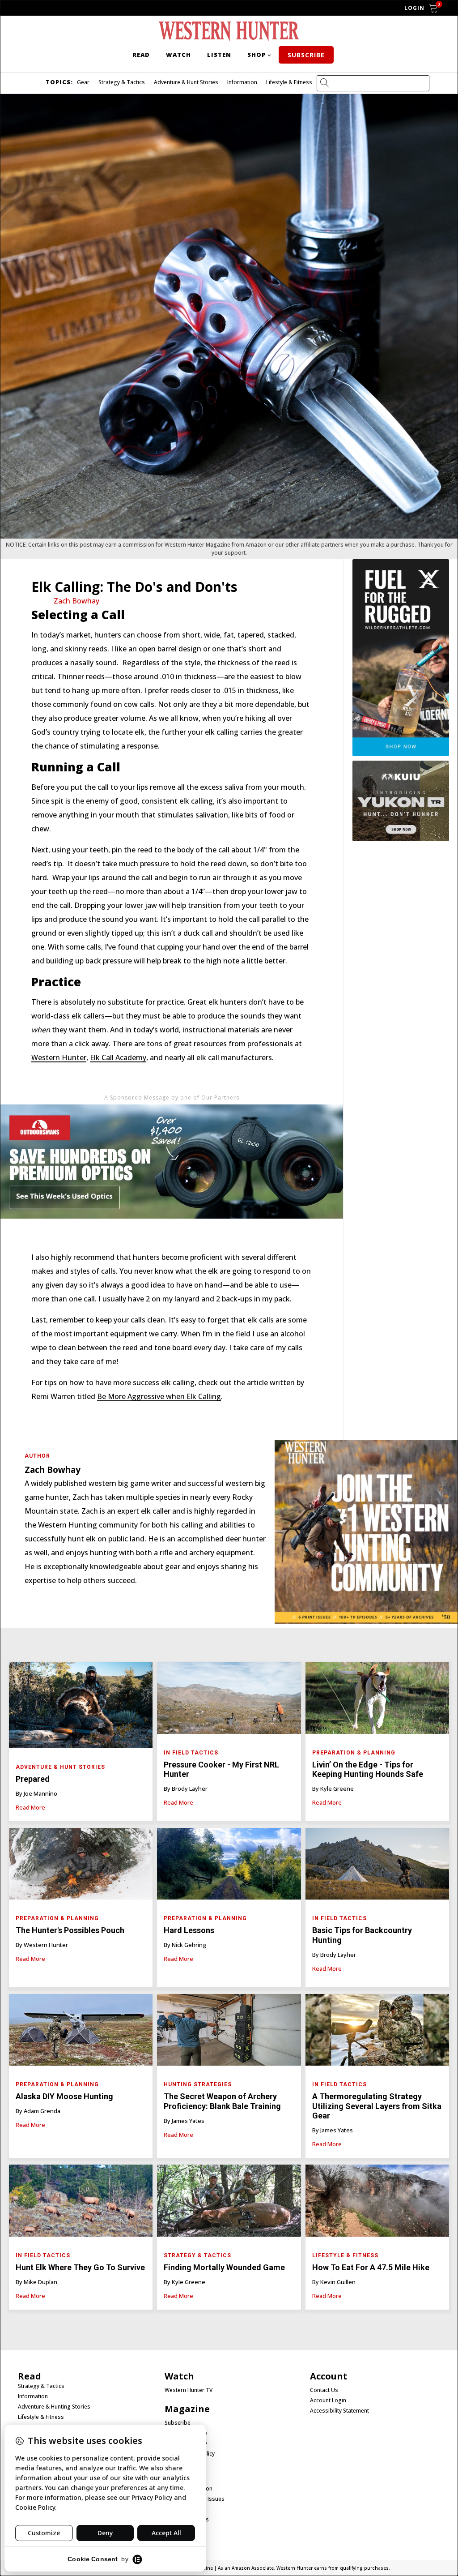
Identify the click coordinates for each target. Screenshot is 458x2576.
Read (141, 55)
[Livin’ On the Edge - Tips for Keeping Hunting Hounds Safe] (377, 1700)
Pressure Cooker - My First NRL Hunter (221, 1769)
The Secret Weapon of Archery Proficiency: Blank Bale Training (222, 2101)
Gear (83, 82)
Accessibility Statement (339, 2411)
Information (242, 82)
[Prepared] (81, 1707)
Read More (30, 1807)
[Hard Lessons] (229, 1866)
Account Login (328, 2401)
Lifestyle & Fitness (289, 82)
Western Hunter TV (189, 2390)
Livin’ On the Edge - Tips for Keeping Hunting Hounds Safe (368, 1769)
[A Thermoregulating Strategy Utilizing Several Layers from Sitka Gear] (377, 2032)
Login (414, 8)
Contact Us (324, 2390)
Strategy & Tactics (122, 82)
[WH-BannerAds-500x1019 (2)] (401, 753)
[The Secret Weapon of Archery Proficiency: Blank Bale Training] (229, 2032)
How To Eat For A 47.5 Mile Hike (371, 2267)
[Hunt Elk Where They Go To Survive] (81, 2203)
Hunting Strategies (198, 2084)
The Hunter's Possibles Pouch (70, 1930)
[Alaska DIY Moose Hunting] (81, 2032)
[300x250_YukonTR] (401, 839)
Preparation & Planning (354, 1753)
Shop (257, 55)
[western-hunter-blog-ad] (172, 1236)
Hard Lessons (189, 1930)
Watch (178, 55)
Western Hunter (59, 1057)
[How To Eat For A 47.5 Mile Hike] (377, 2203)
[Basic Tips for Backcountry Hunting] (377, 1866)
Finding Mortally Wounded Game (224, 2267)
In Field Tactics (191, 1753)
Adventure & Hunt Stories (186, 82)
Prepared (33, 1779)
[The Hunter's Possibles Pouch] (81, 1866)
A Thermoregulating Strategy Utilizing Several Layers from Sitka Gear (377, 2106)
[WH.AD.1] (366, 1621)
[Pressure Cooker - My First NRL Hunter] (229, 1700)
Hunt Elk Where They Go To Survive (80, 2267)
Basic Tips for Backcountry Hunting (362, 1935)
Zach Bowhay (76, 601)
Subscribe (306, 55)
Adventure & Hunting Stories (54, 2407)
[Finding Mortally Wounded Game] (229, 2203)
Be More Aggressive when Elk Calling (159, 1396)
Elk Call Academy (118, 1057)
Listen (219, 55)
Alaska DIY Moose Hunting (64, 2096)
